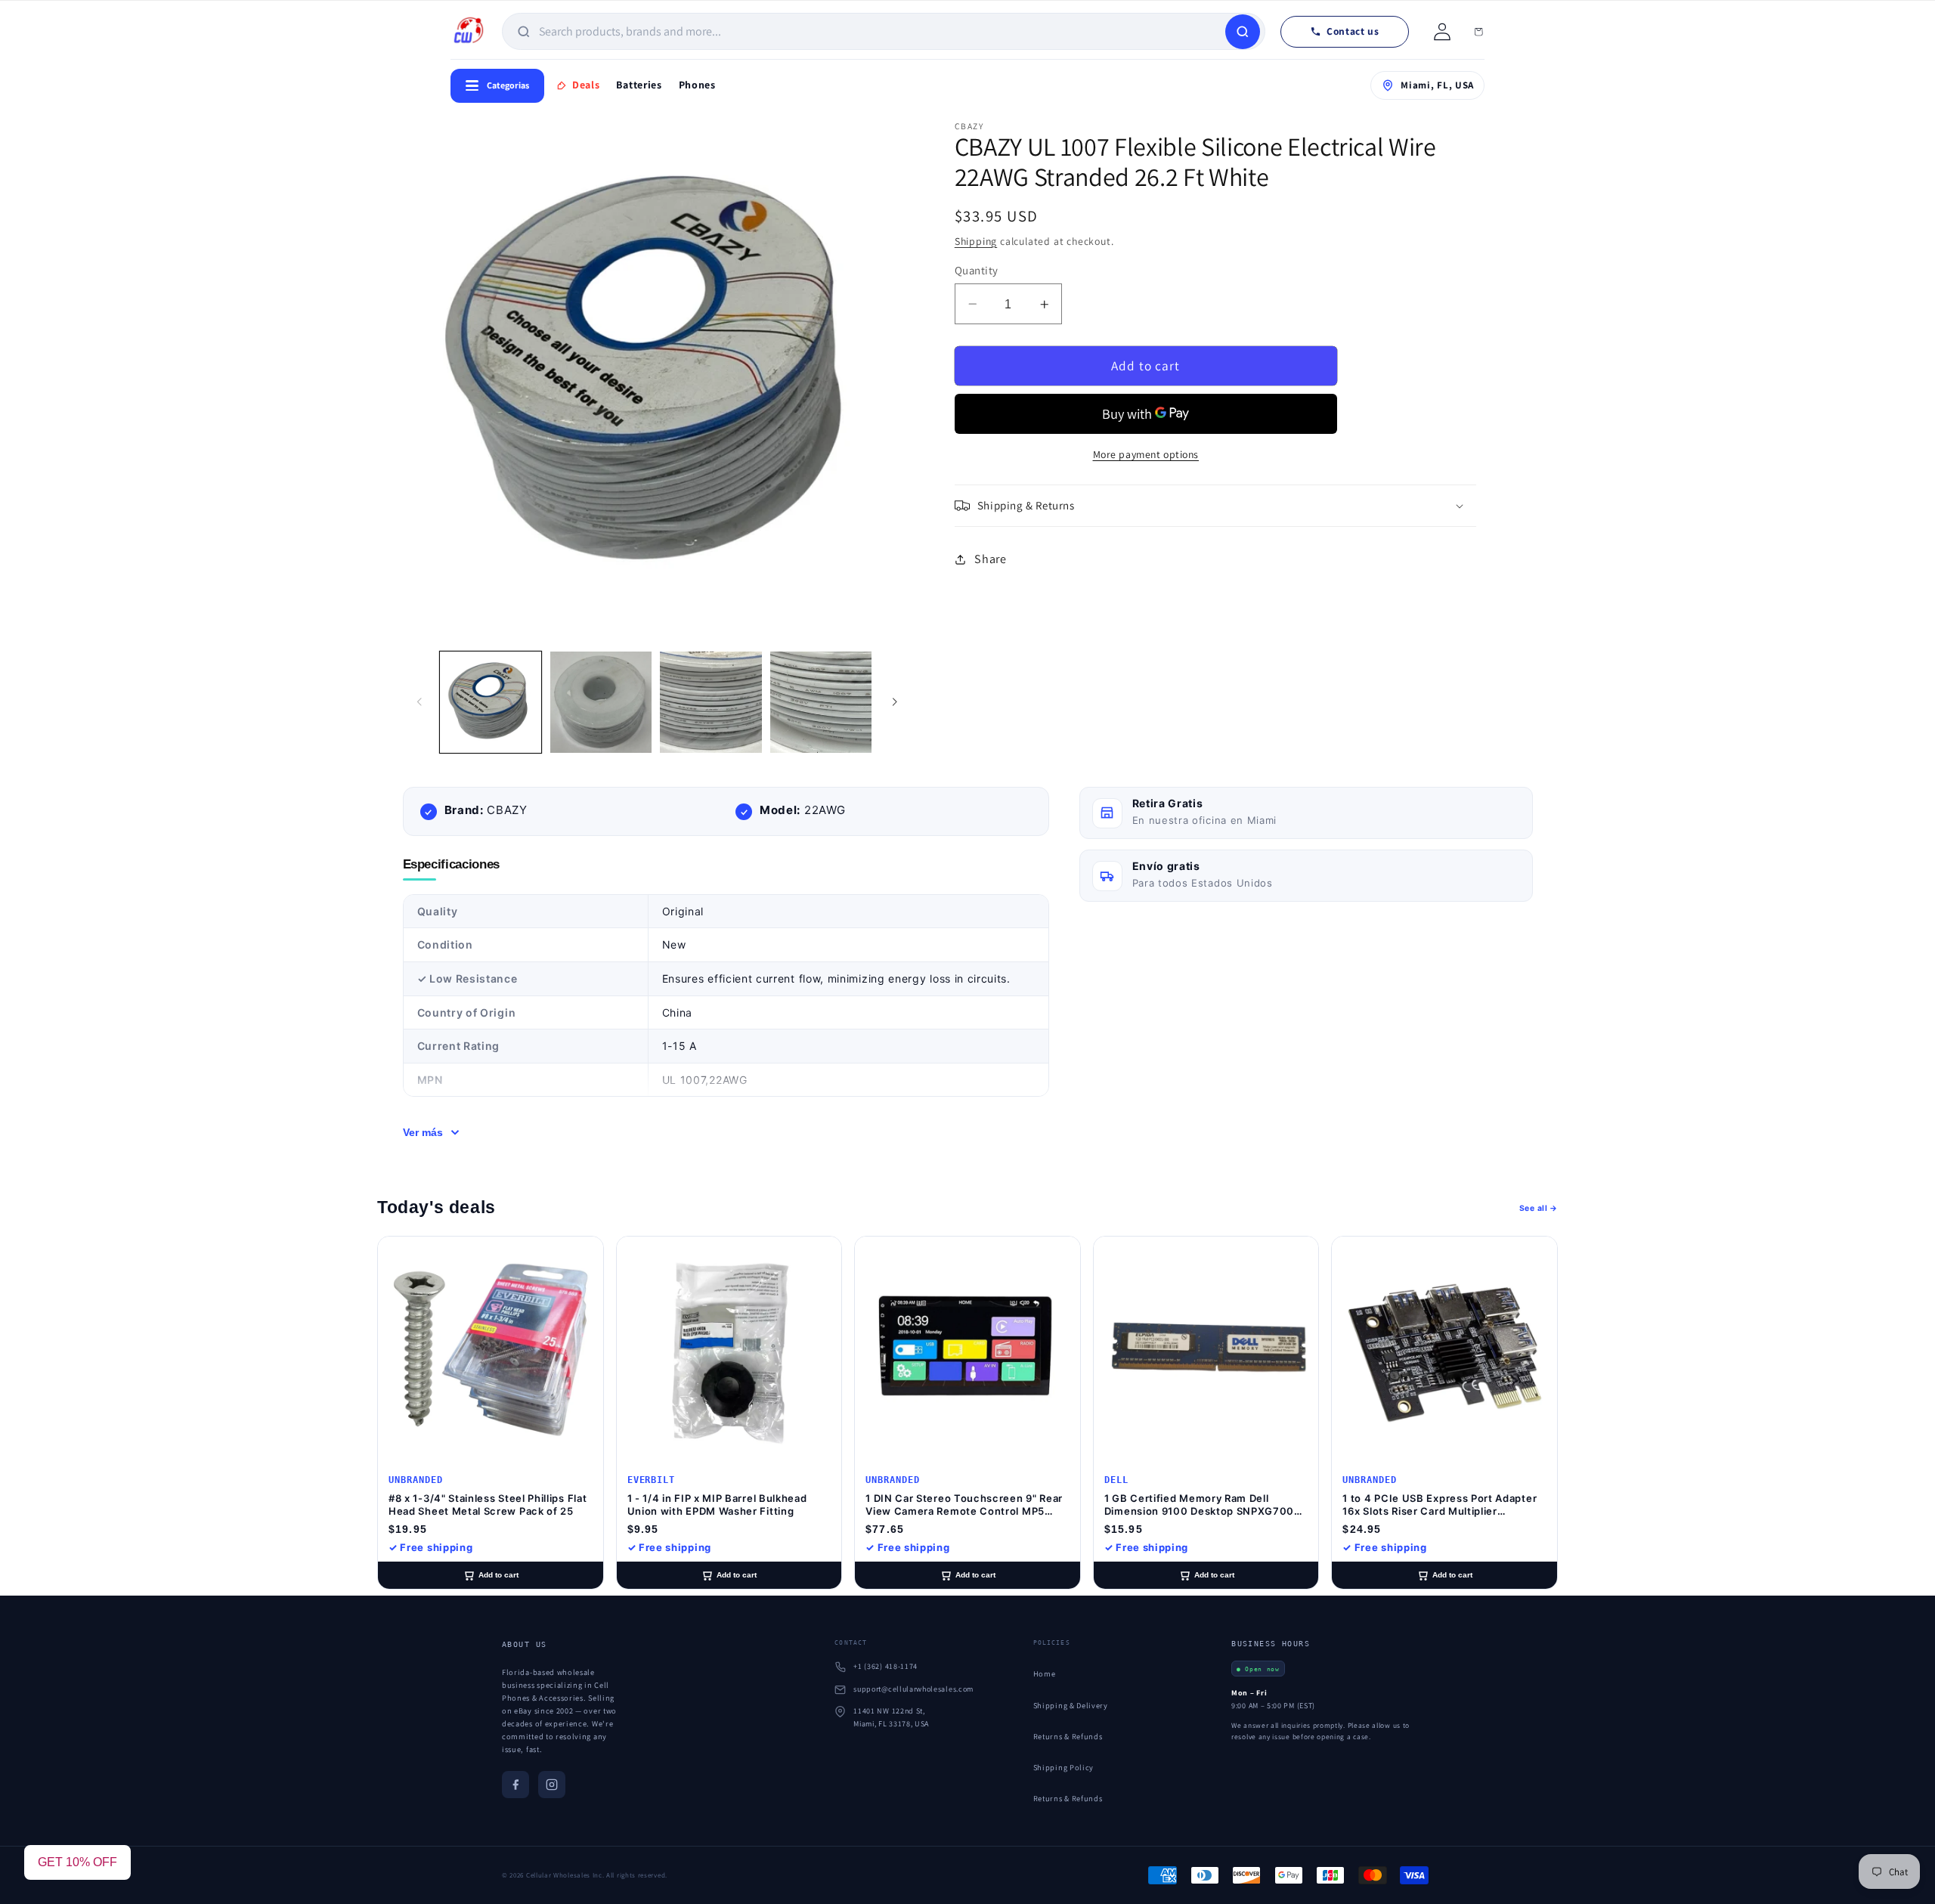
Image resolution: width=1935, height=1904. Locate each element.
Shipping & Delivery (1071, 1705)
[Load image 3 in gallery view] (711, 702)
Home (1045, 1673)
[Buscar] (1243, 32)
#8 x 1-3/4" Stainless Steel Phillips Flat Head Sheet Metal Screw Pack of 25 (488, 1505)
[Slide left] (420, 702)
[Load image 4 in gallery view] (821, 702)
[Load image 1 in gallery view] (491, 702)
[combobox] (881, 31)
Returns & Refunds (1068, 1736)
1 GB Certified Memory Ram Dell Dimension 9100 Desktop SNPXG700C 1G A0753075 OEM (1203, 1505)
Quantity (977, 270)
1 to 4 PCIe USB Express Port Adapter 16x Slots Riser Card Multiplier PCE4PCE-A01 (1440, 1505)
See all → (1539, 1208)
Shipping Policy (1063, 1767)
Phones (697, 85)
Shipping (976, 241)
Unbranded (416, 1480)
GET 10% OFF (77, 1862)
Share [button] (990, 559)
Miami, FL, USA (1437, 85)
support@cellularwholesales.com (913, 1689)
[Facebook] (515, 1785)
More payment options (1146, 454)
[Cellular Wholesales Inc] (469, 32)
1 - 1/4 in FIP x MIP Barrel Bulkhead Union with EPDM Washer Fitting (717, 1505)
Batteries (639, 85)
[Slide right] (894, 702)
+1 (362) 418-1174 (885, 1666)
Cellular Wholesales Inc (564, 1875)
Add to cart (498, 1575)
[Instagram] (552, 1785)
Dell (1116, 1480)
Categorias (508, 85)
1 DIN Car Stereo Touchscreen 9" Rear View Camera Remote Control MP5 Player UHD (964, 1505)
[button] (1215, 506)
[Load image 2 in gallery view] (601, 702)
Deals (586, 85)
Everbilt (652, 1480)
